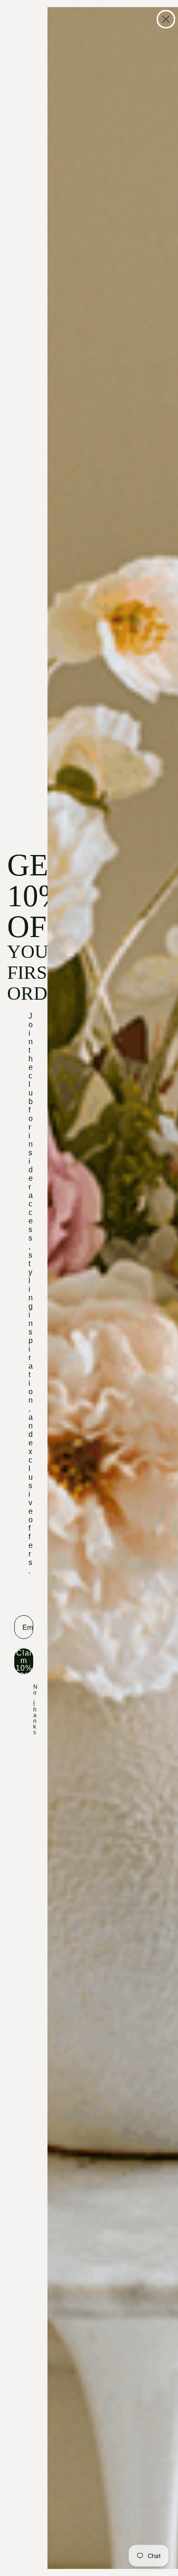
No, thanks (35, 1710)
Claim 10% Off (24, 1661)
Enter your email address (24, 1596)
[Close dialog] (166, 19)
